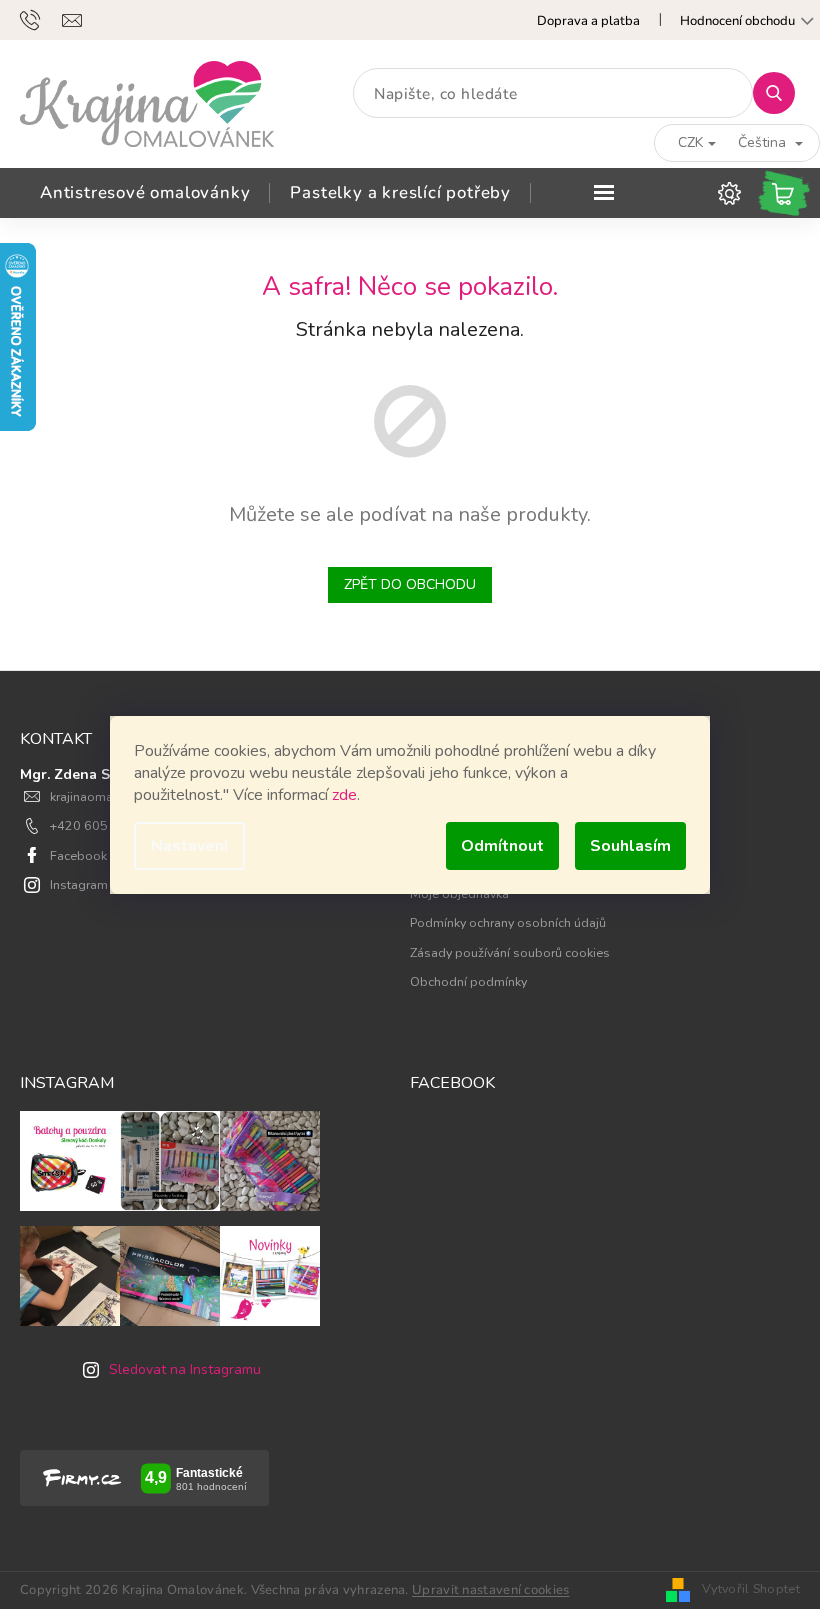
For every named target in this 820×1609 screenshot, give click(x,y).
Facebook (78, 855)
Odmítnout (502, 846)
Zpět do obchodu (410, 584)
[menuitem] (145, 193)
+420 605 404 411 (106, 825)
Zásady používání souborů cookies (510, 952)
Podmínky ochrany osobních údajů (508, 922)
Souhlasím (630, 846)
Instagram (79, 884)
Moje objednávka (459, 893)
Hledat (781, 92)
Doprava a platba (588, 21)
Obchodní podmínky (468, 981)
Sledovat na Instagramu (185, 1369)
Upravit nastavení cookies (491, 1590)
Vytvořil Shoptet (751, 1588)
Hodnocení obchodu (737, 21)
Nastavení (189, 846)
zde (344, 795)
